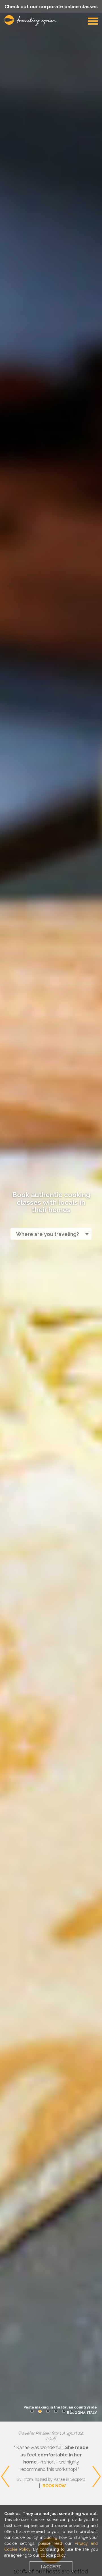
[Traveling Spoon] (32, 21)
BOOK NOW (54, 2486)
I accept (51, 2567)
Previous (5, 2454)
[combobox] (51, 1234)
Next (96, 2454)
